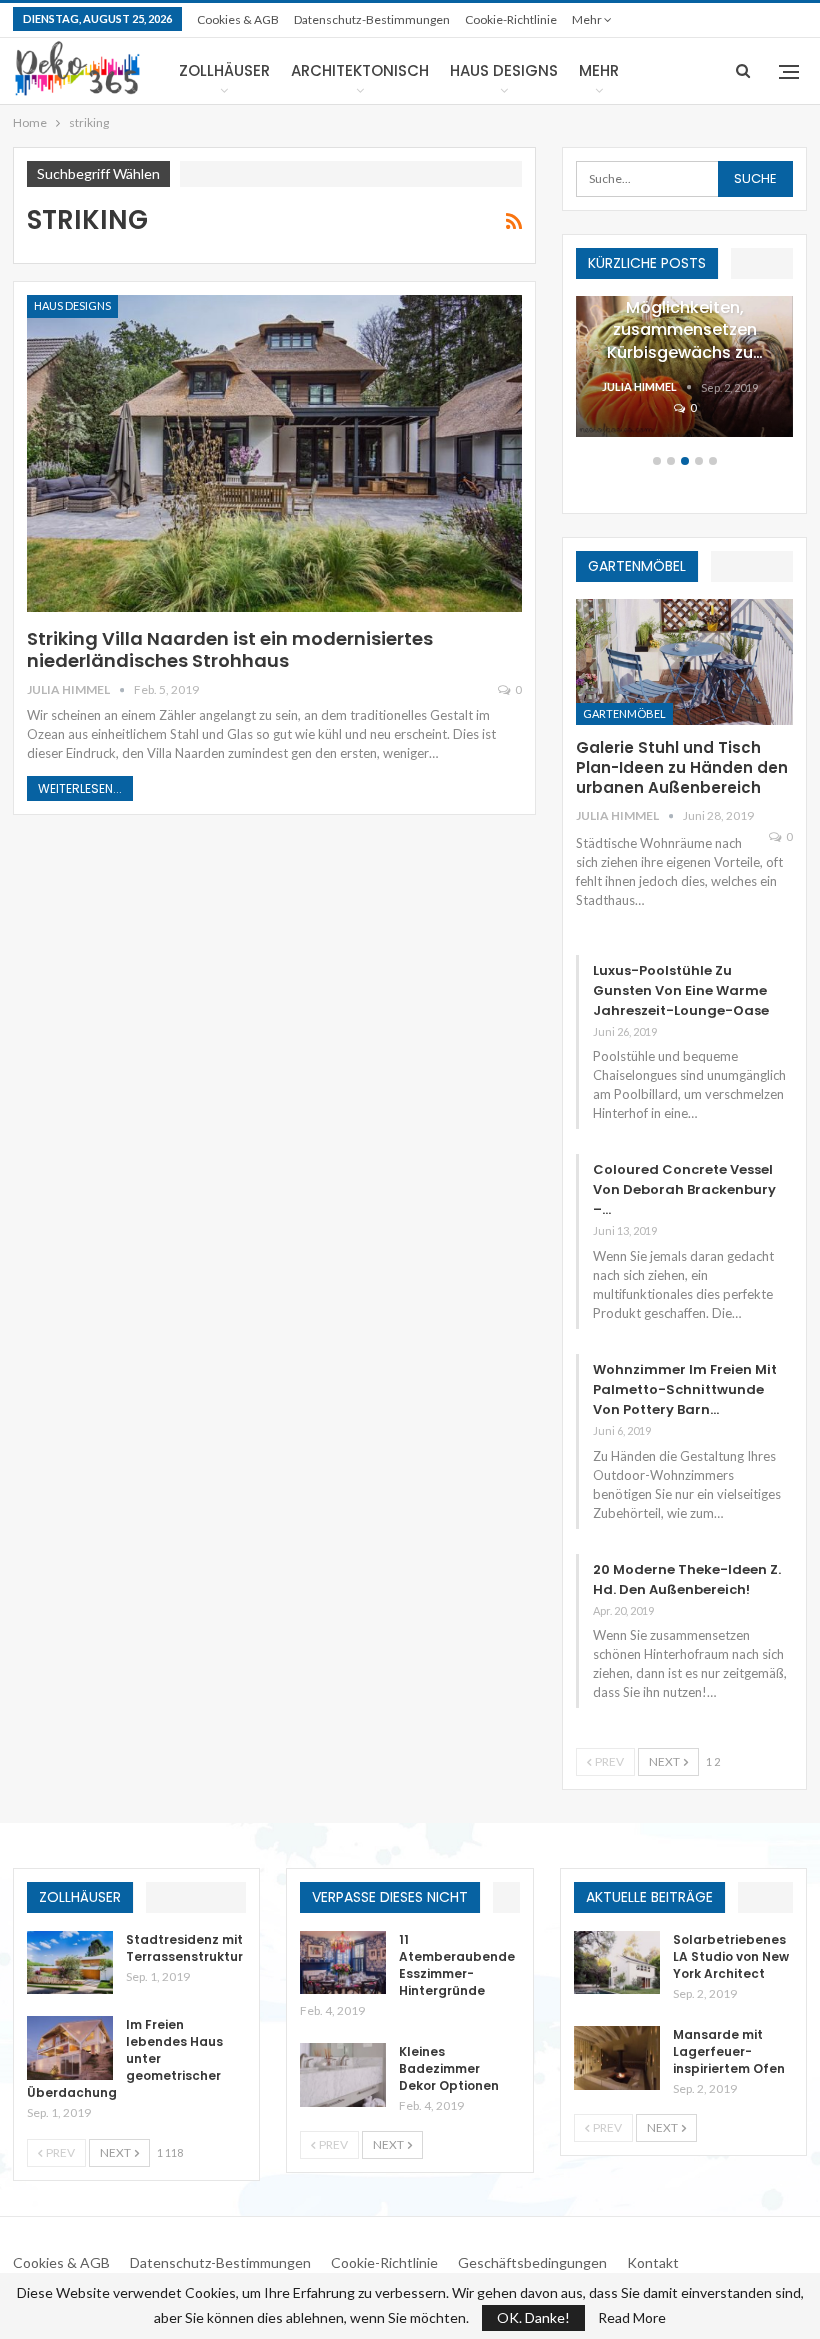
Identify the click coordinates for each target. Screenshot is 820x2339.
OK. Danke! (533, 2317)
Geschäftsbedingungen (532, 2262)
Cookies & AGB (238, 19)
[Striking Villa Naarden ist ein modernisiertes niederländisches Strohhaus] (274, 453)
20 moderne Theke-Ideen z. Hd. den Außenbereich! (687, 1579)
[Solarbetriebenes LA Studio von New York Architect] (617, 1963)
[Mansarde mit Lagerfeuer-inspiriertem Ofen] (617, 2058)
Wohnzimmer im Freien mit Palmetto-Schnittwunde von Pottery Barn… (685, 1389)
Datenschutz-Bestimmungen (372, 19)
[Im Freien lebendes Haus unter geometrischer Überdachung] (70, 2048)
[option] (684, 376)
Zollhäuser (224, 70)
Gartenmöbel (624, 713)
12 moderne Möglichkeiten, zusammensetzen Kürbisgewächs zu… (685, 319)
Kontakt (653, 2262)
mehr (588, 19)
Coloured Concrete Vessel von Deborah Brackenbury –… (684, 1189)
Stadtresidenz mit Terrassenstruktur (184, 1948)
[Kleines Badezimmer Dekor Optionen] (343, 2075)
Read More (632, 2318)
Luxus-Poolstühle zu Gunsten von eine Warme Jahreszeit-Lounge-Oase (681, 990)
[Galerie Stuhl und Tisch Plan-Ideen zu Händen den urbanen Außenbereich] (684, 662)
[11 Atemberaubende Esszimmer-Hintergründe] (343, 1963)
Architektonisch (360, 70)
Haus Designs (504, 70)
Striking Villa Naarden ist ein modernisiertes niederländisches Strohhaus (230, 649)
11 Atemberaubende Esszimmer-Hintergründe (457, 1965)
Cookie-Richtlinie (511, 19)
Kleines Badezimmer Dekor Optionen (449, 2068)
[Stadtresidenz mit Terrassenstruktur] (70, 1963)
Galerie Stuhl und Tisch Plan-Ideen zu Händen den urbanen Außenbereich (682, 767)
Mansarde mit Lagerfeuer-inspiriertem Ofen (729, 2051)
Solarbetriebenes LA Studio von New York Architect (731, 1956)
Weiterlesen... (80, 788)
